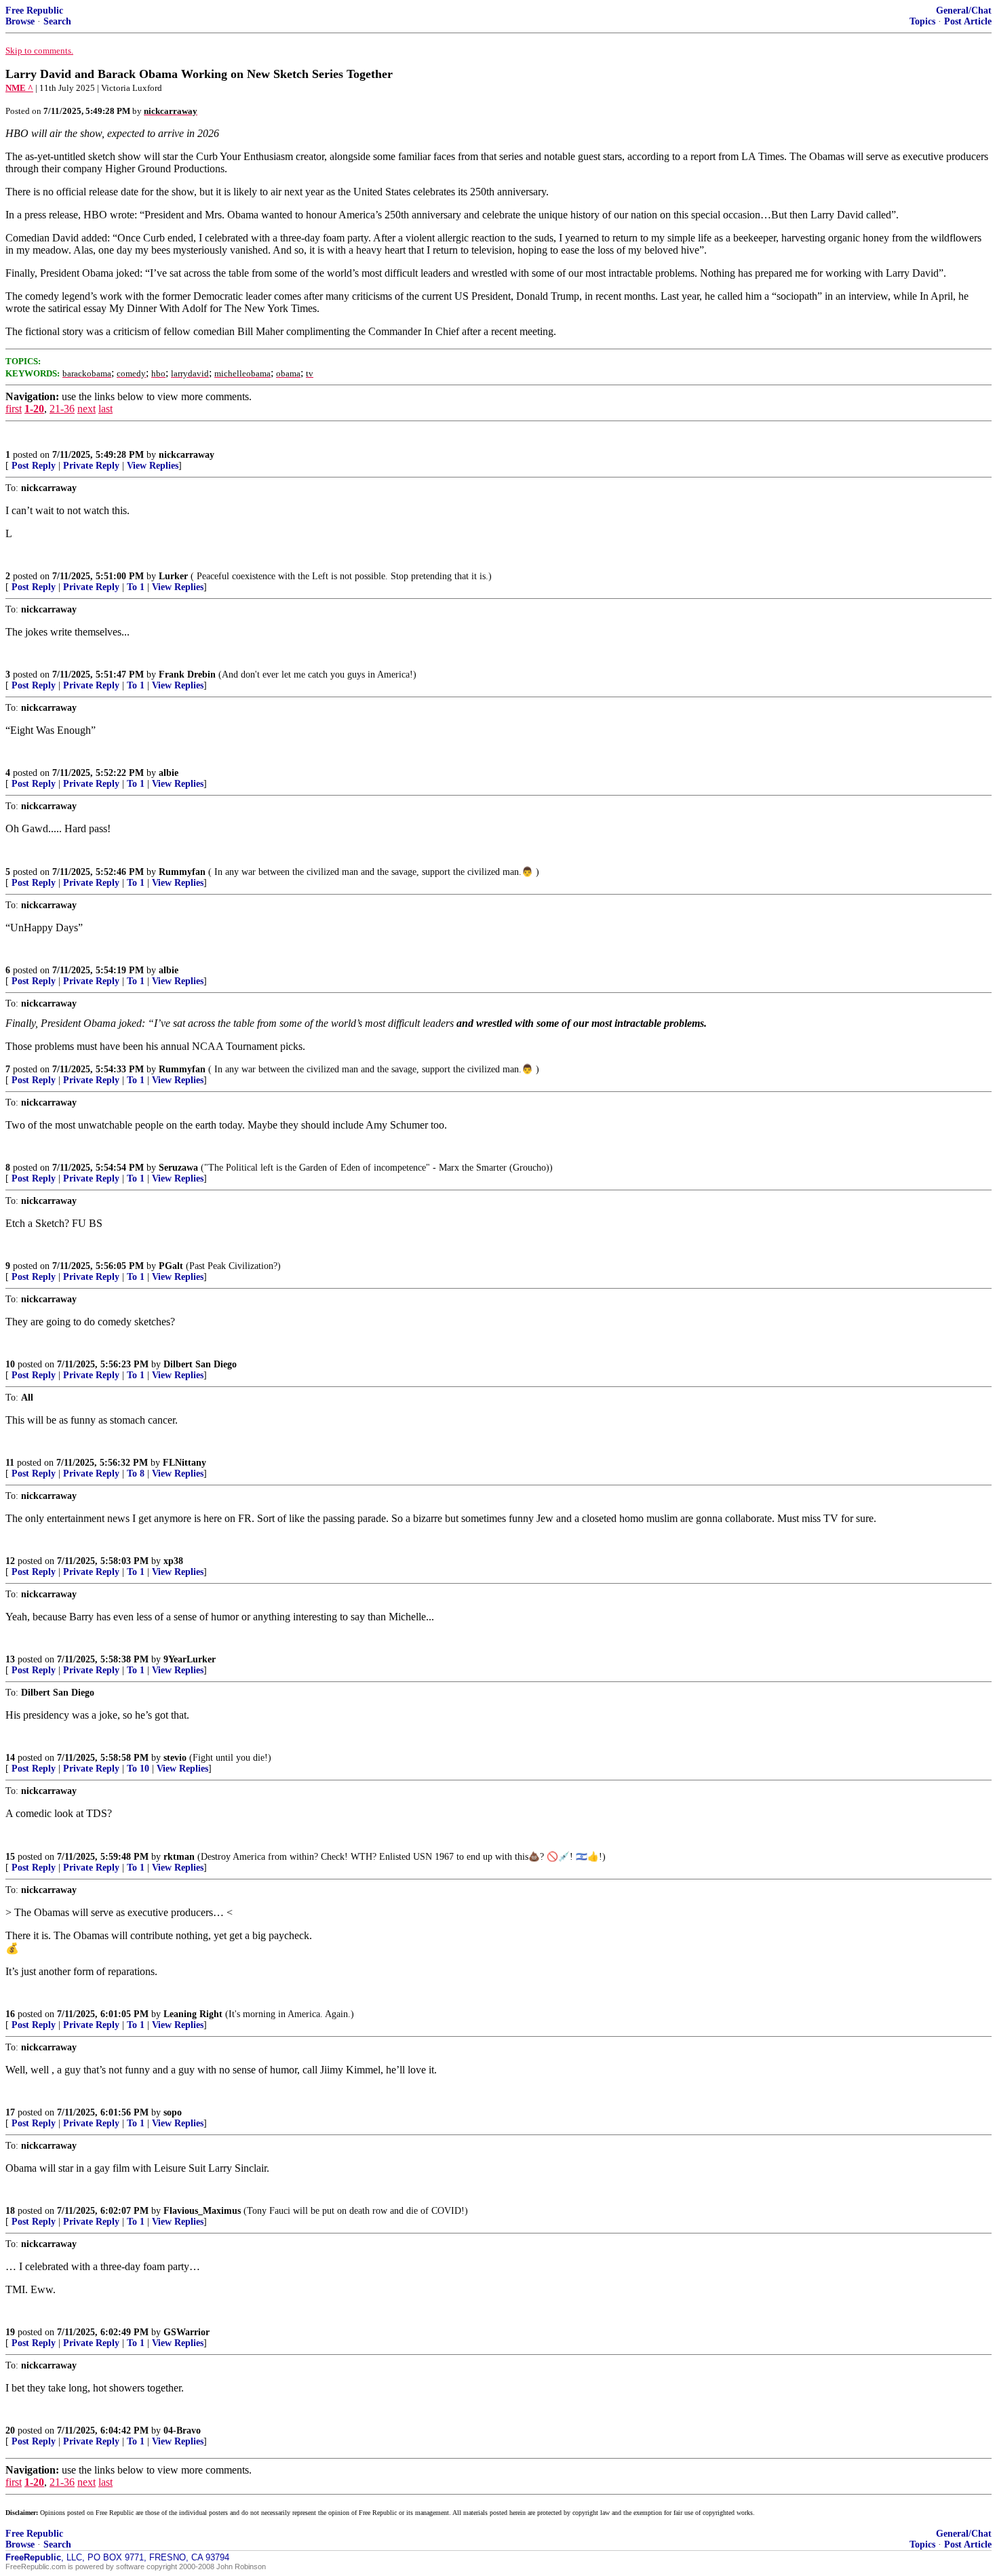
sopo (173, 2112)
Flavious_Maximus (202, 2211)
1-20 (34, 409)
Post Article (968, 21)
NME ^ (19, 88)
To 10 (138, 1769)
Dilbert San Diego (200, 1364)
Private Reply (91, 466)
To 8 (136, 1474)
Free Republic (34, 11)
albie (169, 773)
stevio (175, 1758)
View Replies (153, 466)
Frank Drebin (187, 675)
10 (10, 1364)
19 (10, 2332)
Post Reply (34, 466)
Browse (20, 21)
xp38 (173, 1561)
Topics (922, 21)
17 (10, 2112)
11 (10, 1463)
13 (10, 1659)
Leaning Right (193, 2014)
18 (10, 2211)
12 (10, 1561)
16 (10, 2014)
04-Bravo (182, 2431)
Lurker (173, 576)
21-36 (62, 409)
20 (10, 2431)
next (86, 409)
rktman (179, 1857)
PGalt (171, 1266)
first (14, 409)
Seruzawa (178, 1168)
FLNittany (184, 1463)
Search (57, 21)
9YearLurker (190, 1659)
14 (10, 1758)
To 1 (136, 587)
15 (10, 1857)
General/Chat (964, 11)
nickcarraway (187, 455)
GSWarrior (187, 2332)
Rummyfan (182, 872)
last (105, 409)
